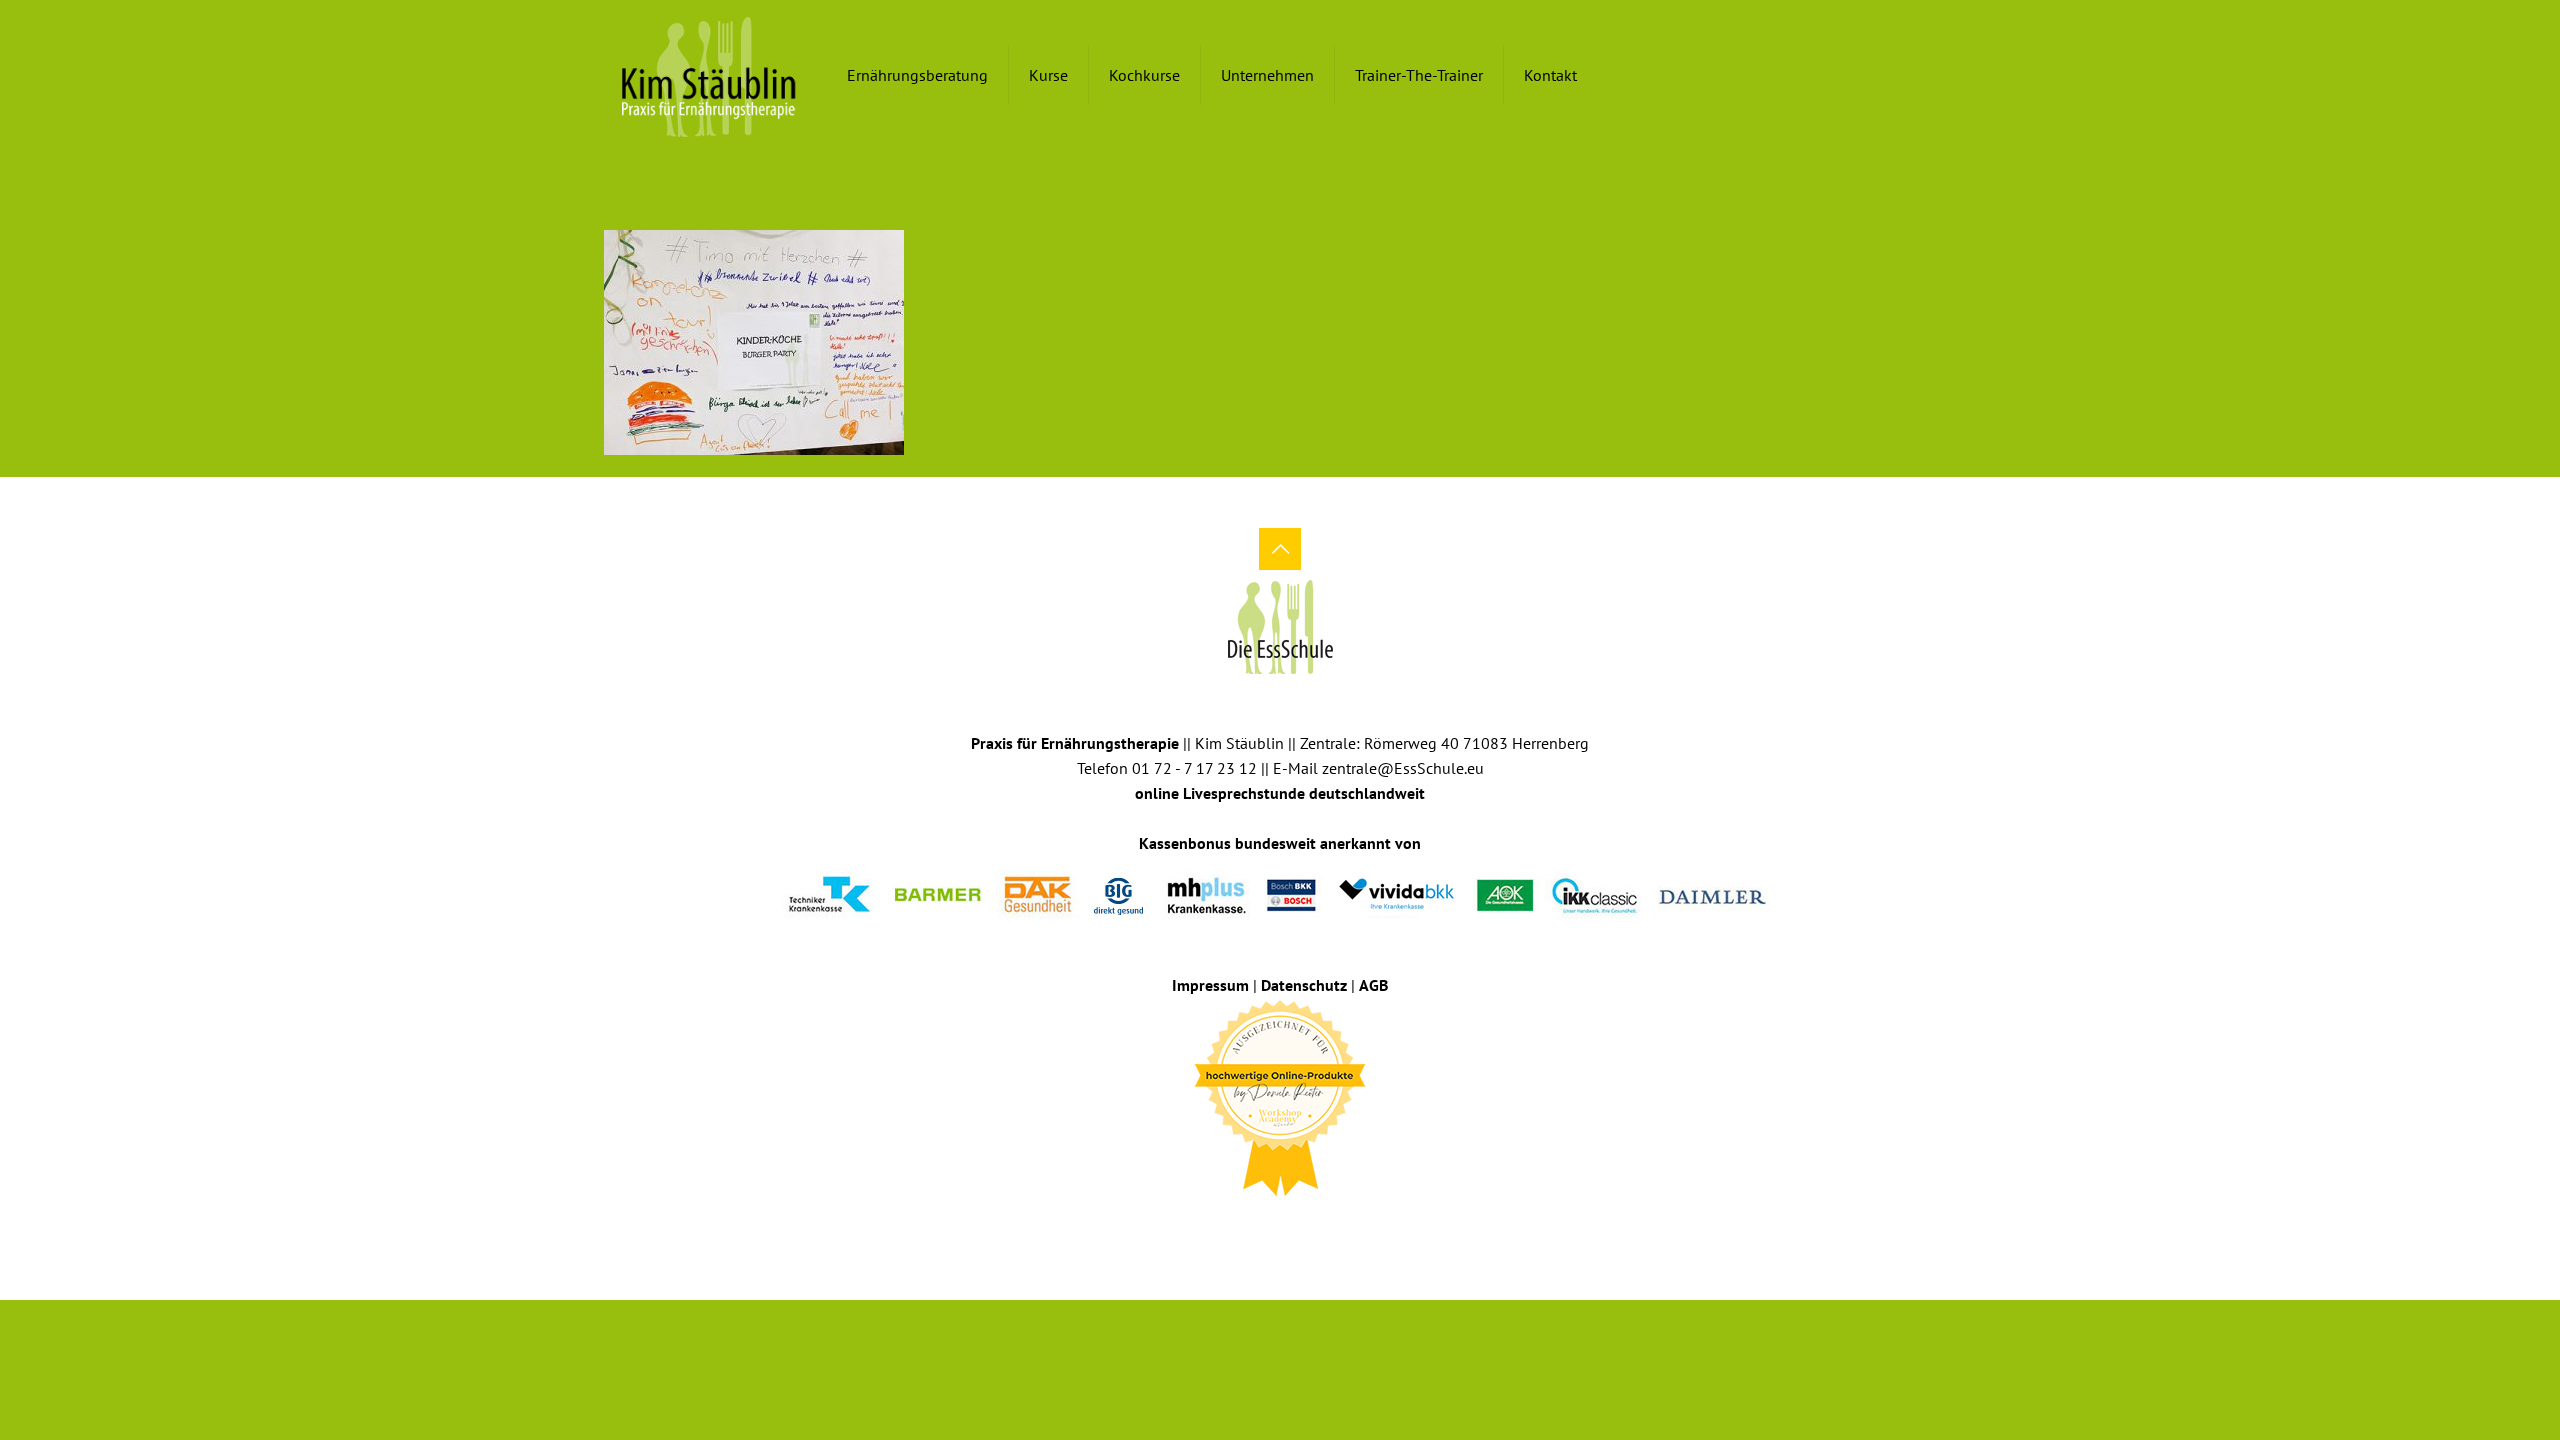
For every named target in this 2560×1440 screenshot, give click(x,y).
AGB (1373, 985)
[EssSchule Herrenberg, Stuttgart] (709, 75)
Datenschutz (1304, 985)
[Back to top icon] (1280, 549)
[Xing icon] (1293, 1227)
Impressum (1210, 985)
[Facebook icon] (1266, 1227)
